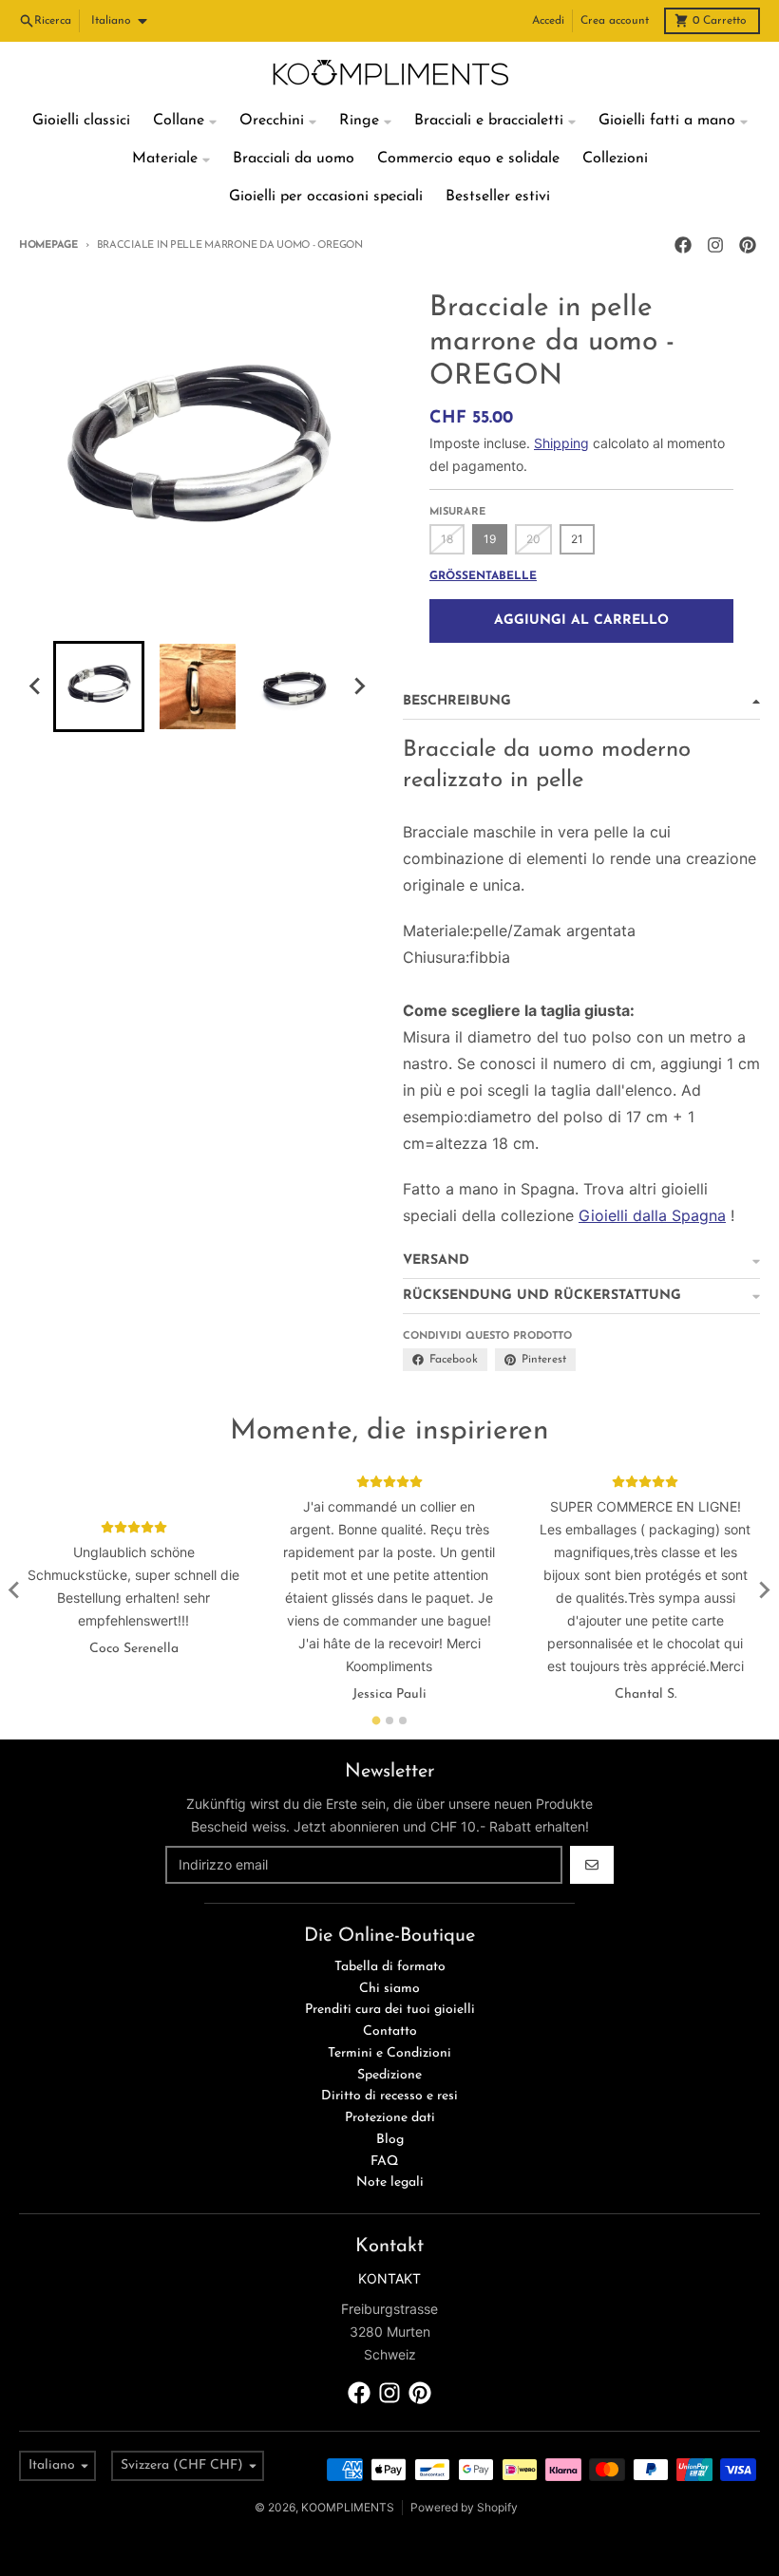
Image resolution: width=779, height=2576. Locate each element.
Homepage (48, 245)
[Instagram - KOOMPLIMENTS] (715, 245)
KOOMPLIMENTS (348, 2507)
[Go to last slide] (36, 686)
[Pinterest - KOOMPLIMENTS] (748, 245)
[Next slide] (359, 686)
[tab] (377, 1720)
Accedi (548, 21)
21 (577, 539)
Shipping (561, 443)
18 (447, 539)
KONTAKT (389, 2278)
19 (490, 539)
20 (533, 539)
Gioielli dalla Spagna (652, 1215)
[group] (99, 686)
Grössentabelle (483, 576)
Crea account (615, 21)
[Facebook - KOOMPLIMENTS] (683, 245)
